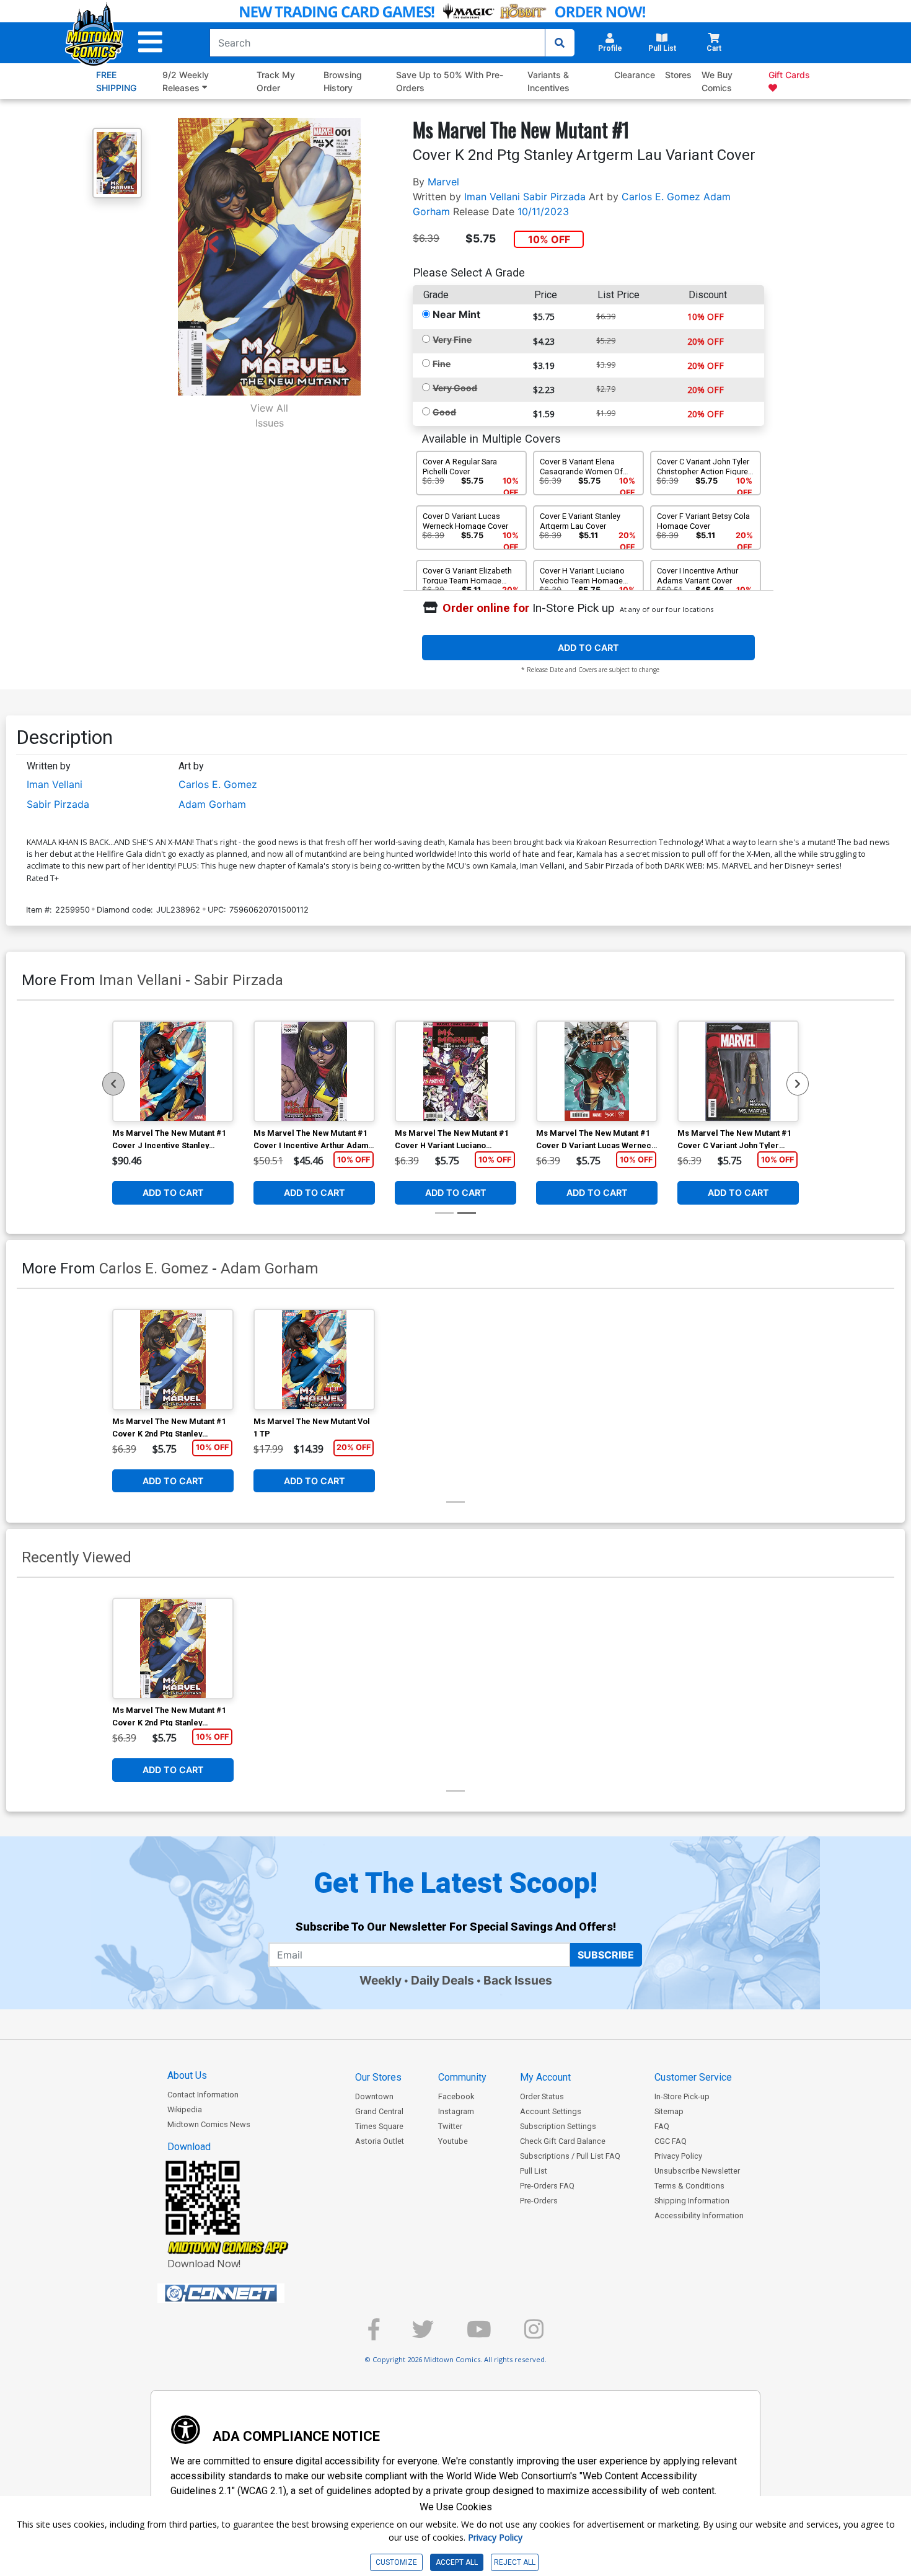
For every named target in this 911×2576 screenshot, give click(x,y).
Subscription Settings (558, 2126)
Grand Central (379, 2111)
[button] (150, 42)
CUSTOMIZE (396, 2562)
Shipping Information (692, 2201)
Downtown (374, 2096)
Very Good (455, 388)
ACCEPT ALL (457, 2562)
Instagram (456, 2111)
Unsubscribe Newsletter (697, 2171)
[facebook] (374, 2335)
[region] (113, 1084)
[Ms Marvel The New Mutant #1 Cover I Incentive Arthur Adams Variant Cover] (314, 1071)
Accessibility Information (699, 2215)
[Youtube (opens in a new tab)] (479, 2335)
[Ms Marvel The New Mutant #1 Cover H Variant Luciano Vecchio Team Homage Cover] (455, 1071)
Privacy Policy (678, 2156)
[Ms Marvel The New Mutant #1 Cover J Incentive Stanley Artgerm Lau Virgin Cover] (173, 1071)
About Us (187, 2075)
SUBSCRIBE (606, 1955)
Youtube (453, 2141)
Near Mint (456, 314)
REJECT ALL (515, 2562)
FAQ (662, 2126)
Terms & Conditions (689, 2186)
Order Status (542, 2096)
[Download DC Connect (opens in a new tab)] (244, 2293)
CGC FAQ (671, 2141)
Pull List (534, 2171)
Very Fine (452, 339)
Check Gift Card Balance (563, 2141)
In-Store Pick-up (682, 2096)
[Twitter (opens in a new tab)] (423, 2335)
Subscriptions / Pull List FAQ (570, 2156)
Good (444, 412)
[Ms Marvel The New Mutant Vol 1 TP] (314, 1360)
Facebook (456, 2096)
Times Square (379, 2126)
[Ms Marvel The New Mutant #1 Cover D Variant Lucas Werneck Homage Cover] (597, 1071)
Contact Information (203, 2095)
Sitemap (669, 2111)
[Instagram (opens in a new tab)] (534, 2335)
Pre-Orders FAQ (547, 2186)
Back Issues (518, 1980)
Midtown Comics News (209, 2124)
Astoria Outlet (380, 2141)
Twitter (450, 2126)
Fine (442, 364)
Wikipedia (185, 2109)
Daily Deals (442, 1980)
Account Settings (551, 2111)
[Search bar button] (560, 43)
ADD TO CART (588, 648)
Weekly (381, 1980)
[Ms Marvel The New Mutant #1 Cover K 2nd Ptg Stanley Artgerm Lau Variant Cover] (173, 1360)
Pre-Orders (539, 2201)
